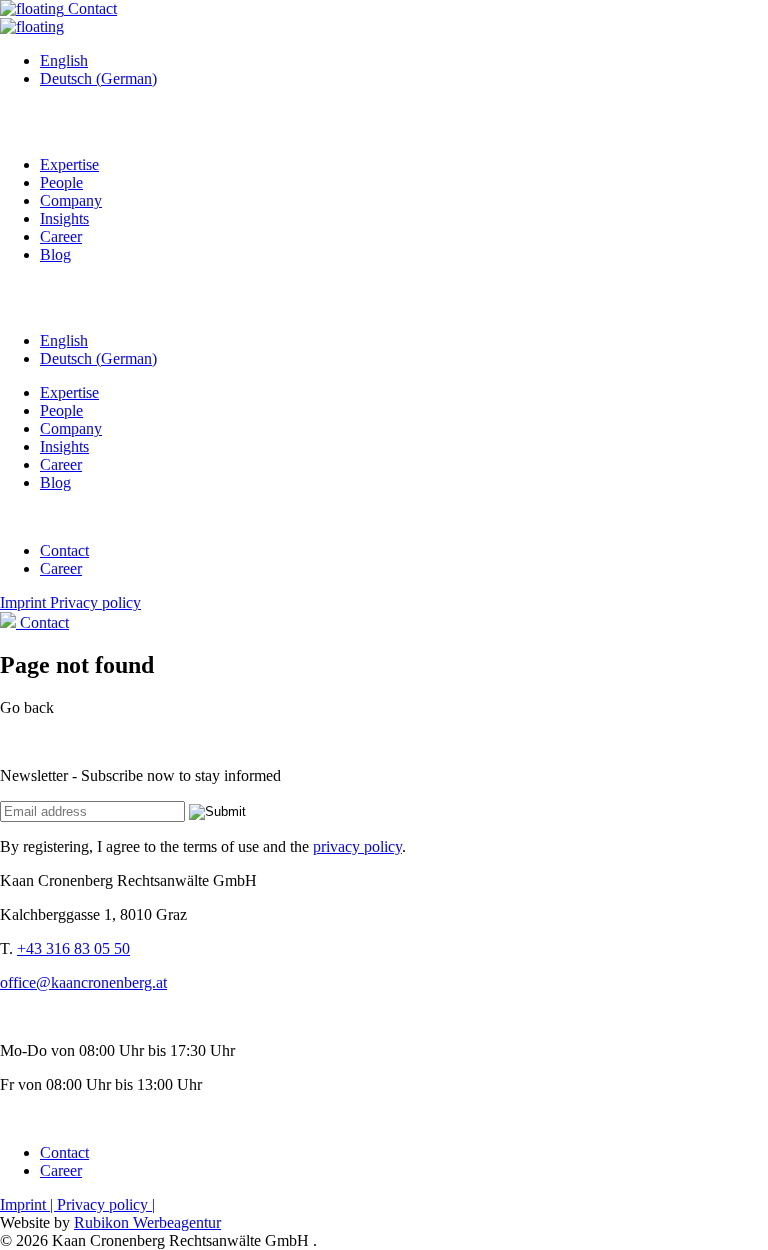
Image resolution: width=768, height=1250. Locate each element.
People (61, 182)
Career (61, 236)
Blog (55, 254)
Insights (64, 218)
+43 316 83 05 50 (73, 948)
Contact (90, 8)
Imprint (25, 602)
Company (71, 200)
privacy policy (357, 846)
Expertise (69, 164)
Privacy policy (95, 602)
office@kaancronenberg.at (83, 982)
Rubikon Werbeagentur (147, 1222)
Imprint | (28, 1204)
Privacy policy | (106, 1204)
